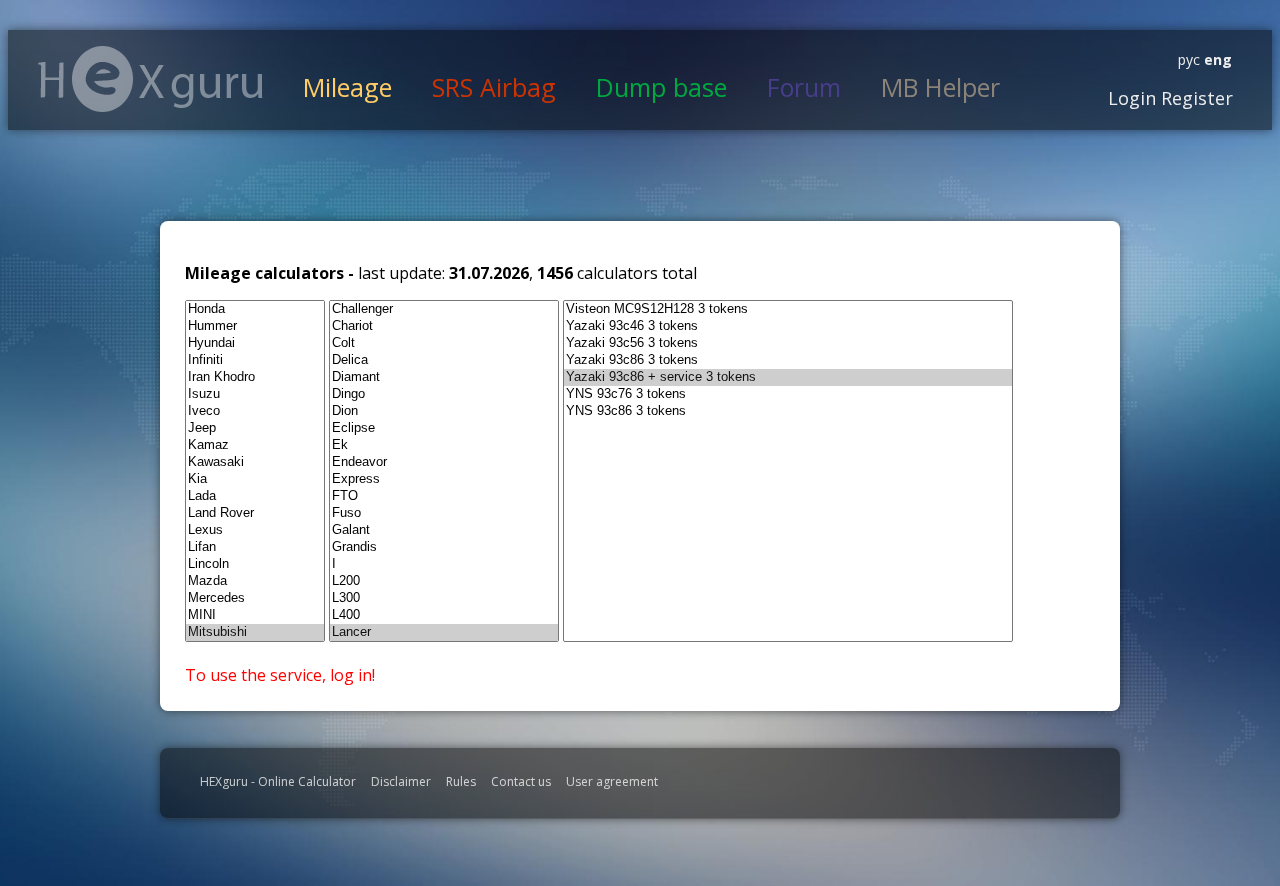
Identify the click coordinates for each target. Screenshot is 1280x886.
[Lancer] (444, 632)
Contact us (521, 781)
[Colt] (444, 343)
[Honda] (255, 309)
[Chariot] (444, 326)
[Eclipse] (444, 428)
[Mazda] (255, 581)
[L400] (444, 615)
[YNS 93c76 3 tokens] (788, 394)
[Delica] (444, 360)
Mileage (347, 87)
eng (1216, 59)
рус (1189, 59)
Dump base (661, 87)
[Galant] (444, 530)
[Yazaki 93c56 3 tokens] (788, 343)
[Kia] (255, 479)
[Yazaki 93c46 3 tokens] (788, 326)
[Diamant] (444, 377)
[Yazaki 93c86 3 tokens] (788, 360)
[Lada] (255, 496)
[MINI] (255, 615)
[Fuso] (444, 513)
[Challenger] (444, 309)
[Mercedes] (255, 598)
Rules (461, 781)
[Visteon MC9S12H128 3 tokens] (788, 309)
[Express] (444, 479)
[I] (444, 564)
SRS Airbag (494, 87)
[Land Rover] (255, 513)
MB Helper (940, 87)
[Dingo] (444, 394)
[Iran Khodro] (255, 377)
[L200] (444, 581)
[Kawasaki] (255, 462)
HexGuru (150, 79)
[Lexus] (255, 530)
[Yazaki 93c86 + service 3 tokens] (788, 377)
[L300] (444, 598)
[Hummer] (255, 326)
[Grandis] (444, 547)
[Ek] (444, 445)
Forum (804, 87)
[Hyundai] (255, 343)
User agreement (612, 781)
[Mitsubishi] (255, 632)
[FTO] (444, 496)
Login (1132, 98)
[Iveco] (255, 411)
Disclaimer (401, 781)
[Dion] (444, 411)
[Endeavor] (444, 462)
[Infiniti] (255, 360)
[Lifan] (255, 547)
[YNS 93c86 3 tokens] (788, 411)
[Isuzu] (255, 394)
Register (1194, 98)
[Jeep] (255, 428)
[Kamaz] (255, 445)
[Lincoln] (255, 564)
